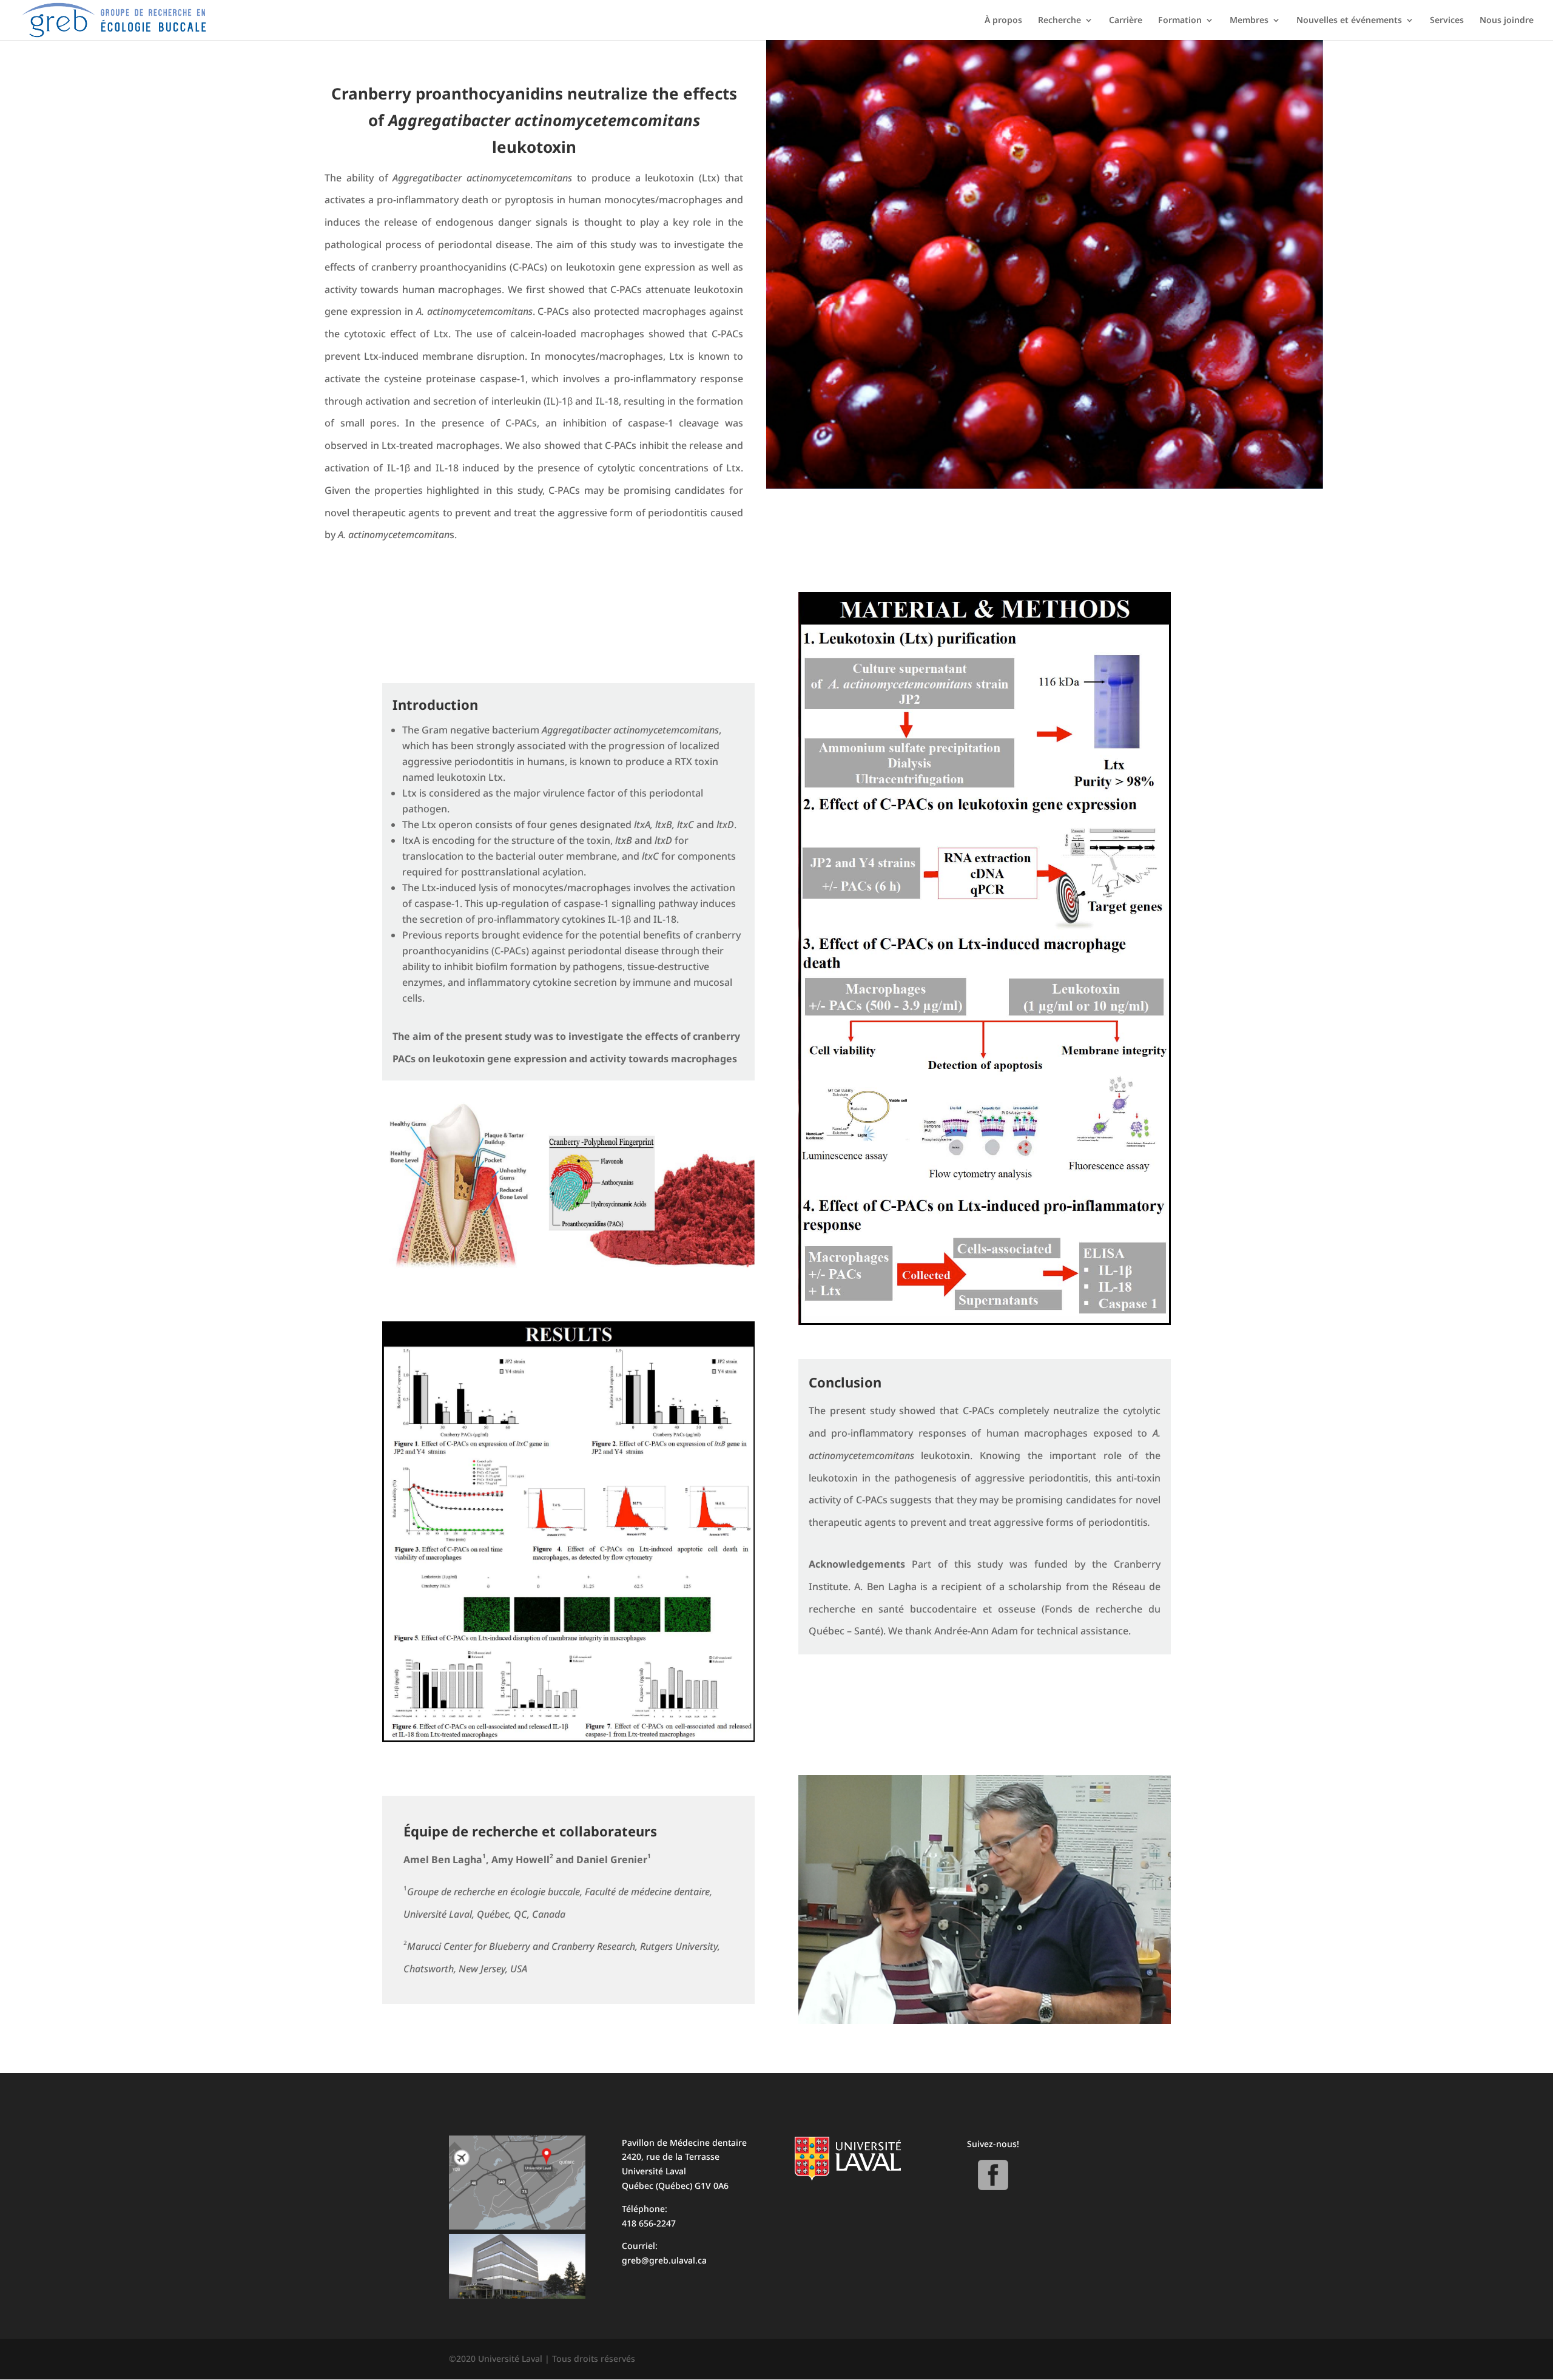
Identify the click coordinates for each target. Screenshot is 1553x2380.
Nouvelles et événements (1349, 21)
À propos (1003, 21)
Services (1447, 21)
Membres (1249, 21)
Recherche (1059, 21)
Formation (1180, 21)
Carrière (1126, 21)
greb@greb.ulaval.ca (664, 2260)
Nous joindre (1507, 21)
